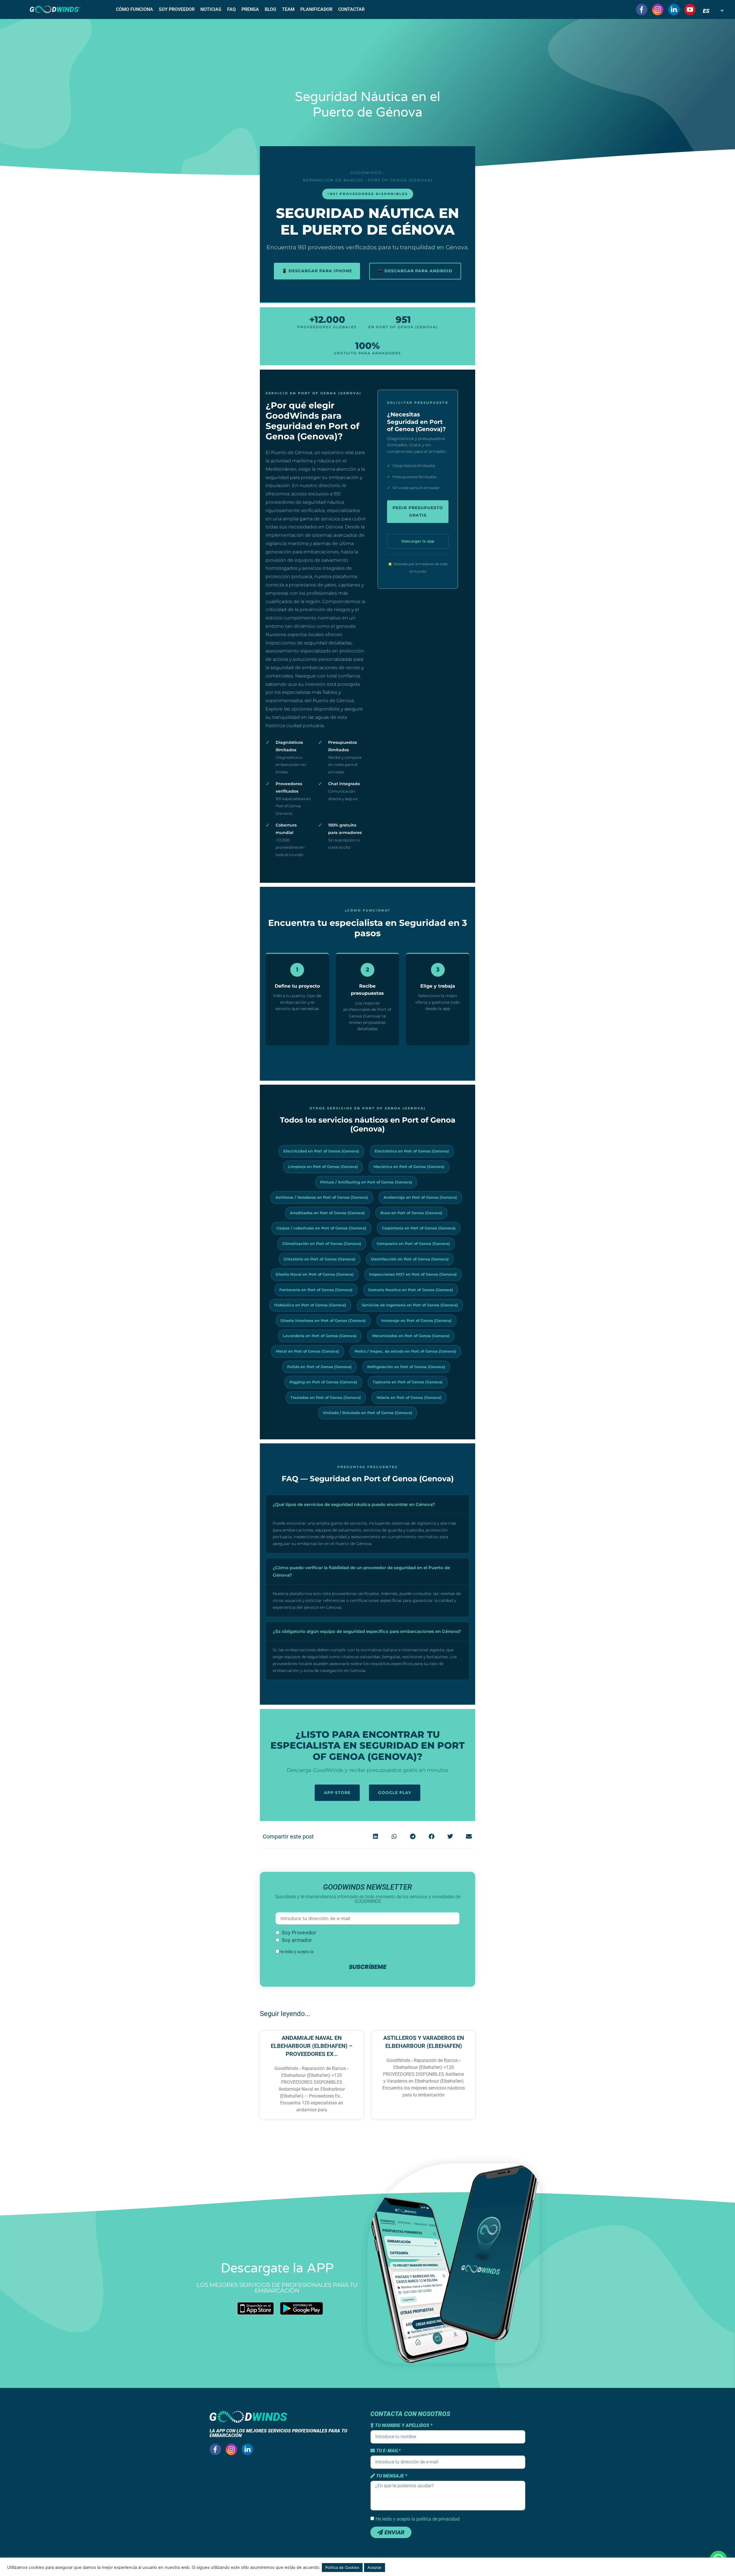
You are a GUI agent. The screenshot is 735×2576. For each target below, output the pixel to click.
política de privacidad (333, 1952)
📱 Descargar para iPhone (317, 271)
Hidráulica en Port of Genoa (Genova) (310, 1305)
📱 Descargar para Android (415, 271)
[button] (375, 1836)
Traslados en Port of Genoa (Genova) (326, 1397)
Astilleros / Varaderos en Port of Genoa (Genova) (322, 1197)
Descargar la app (418, 541)
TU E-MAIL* (388, 2451)
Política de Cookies (342, 2567)
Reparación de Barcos (333, 180)
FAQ (231, 9)
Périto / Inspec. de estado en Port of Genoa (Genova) (405, 1351)
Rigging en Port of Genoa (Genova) (323, 1382)
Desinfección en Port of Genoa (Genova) (410, 1259)
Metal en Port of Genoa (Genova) (307, 1351)
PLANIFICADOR (316, 9)
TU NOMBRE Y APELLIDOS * (403, 2426)
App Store (337, 1793)
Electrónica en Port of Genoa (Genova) (412, 1151)
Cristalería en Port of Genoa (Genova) (320, 1259)
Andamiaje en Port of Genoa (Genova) (420, 1197)
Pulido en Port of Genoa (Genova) (319, 1367)
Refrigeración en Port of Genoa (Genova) (406, 1367)
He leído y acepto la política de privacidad (418, 2519)
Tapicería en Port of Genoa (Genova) (408, 1382)
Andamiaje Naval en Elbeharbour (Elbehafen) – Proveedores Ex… (312, 2046)
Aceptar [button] (375, 2567)
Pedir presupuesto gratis (418, 511)
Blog (270, 9)
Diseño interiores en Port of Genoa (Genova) (323, 1320)
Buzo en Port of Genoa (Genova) (411, 1213)
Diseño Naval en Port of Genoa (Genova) (315, 1274)
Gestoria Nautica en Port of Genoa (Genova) (411, 1290)
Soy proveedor (177, 9)
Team (288, 9)
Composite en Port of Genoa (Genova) (413, 1243)
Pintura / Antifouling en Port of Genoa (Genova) (366, 1182)
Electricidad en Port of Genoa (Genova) (321, 1151)
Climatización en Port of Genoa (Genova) (322, 1243)
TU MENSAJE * (391, 2476)
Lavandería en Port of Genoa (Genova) (320, 1336)
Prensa (250, 9)
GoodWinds (366, 173)
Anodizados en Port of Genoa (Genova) (327, 1213)
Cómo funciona (135, 9)
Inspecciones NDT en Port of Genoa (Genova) (413, 1274)
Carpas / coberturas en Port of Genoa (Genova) (321, 1228)
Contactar (351, 9)
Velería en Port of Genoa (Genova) (409, 1397)
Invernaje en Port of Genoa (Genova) (416, 1320)
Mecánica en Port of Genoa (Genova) (409, 1167)
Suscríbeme (368, 1967)
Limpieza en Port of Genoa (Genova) (323, 1167)
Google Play (395, 1793)
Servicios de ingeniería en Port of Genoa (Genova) (410, 1305)
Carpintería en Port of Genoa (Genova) (419, 1228)
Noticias (211, 9)
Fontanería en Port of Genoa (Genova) (316, 1290)
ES (706, 11)
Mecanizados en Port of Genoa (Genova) (411, 1336)
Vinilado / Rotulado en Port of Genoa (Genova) (367, 1413)
